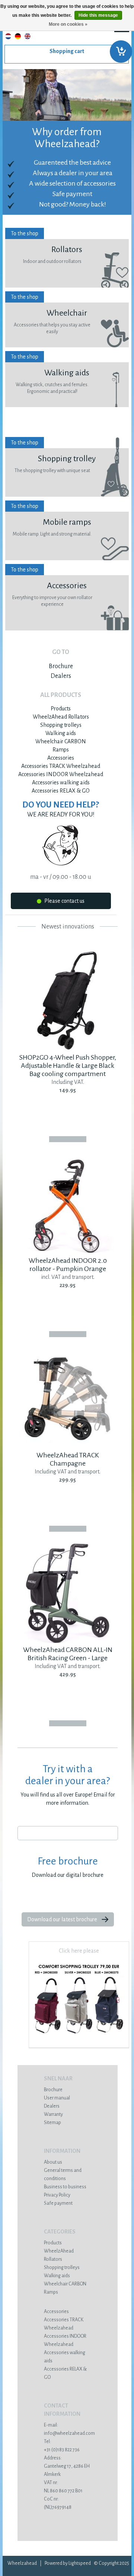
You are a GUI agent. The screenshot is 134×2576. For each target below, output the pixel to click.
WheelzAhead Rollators (61, 717)
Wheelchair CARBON (61, 741)
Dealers (61, 676)
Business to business (65, 2187)
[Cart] (67, 54)
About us (53, 2162)
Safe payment (58, 2203)
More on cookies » (68, 24)
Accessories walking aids (61, 782)
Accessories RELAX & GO (61, 791)
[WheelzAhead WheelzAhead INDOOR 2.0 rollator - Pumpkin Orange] (68, 1252)
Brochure (61, 666)
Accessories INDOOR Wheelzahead (61, 774)
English (28, 36)
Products (61, 709)
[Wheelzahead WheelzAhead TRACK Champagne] (68, 1447)
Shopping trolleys (61, 725)
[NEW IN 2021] (79, 2038)
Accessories (61, 758)
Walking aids (61, 733)
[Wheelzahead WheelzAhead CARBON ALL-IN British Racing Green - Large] (68, 1642)
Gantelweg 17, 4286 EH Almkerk (67, 2466)
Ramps (61, 750)
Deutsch (18, 36)
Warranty (53, 2114)
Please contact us (64, 901)
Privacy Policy (57, 2195)
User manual (57, 2098)
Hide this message (98, 15)
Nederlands (8, 36)
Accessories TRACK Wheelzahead (61, 766)
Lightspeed (80, 2563)
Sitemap (52, 2123)
